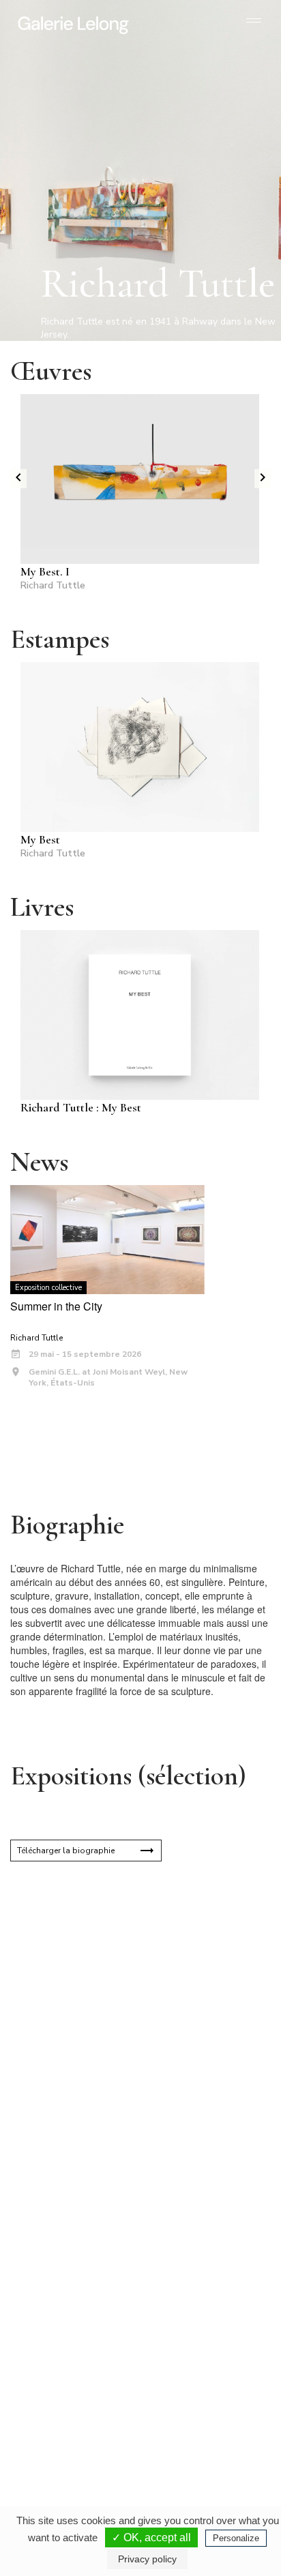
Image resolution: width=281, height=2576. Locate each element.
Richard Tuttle (53, 585)
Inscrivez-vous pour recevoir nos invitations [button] (130, 2036)
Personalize (236, 2538)
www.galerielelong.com (187, 2434)
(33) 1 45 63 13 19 (68, 2276)
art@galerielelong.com (186, 2423)
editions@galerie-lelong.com (196, 2287)
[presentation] (18, 479)
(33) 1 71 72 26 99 (68, 2412)
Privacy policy (147, 2559)
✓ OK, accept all (151, 2537)
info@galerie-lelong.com (62, 2287)
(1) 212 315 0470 (193, 2412)
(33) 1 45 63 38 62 (195, 2276)
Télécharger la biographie (66, 1851)
